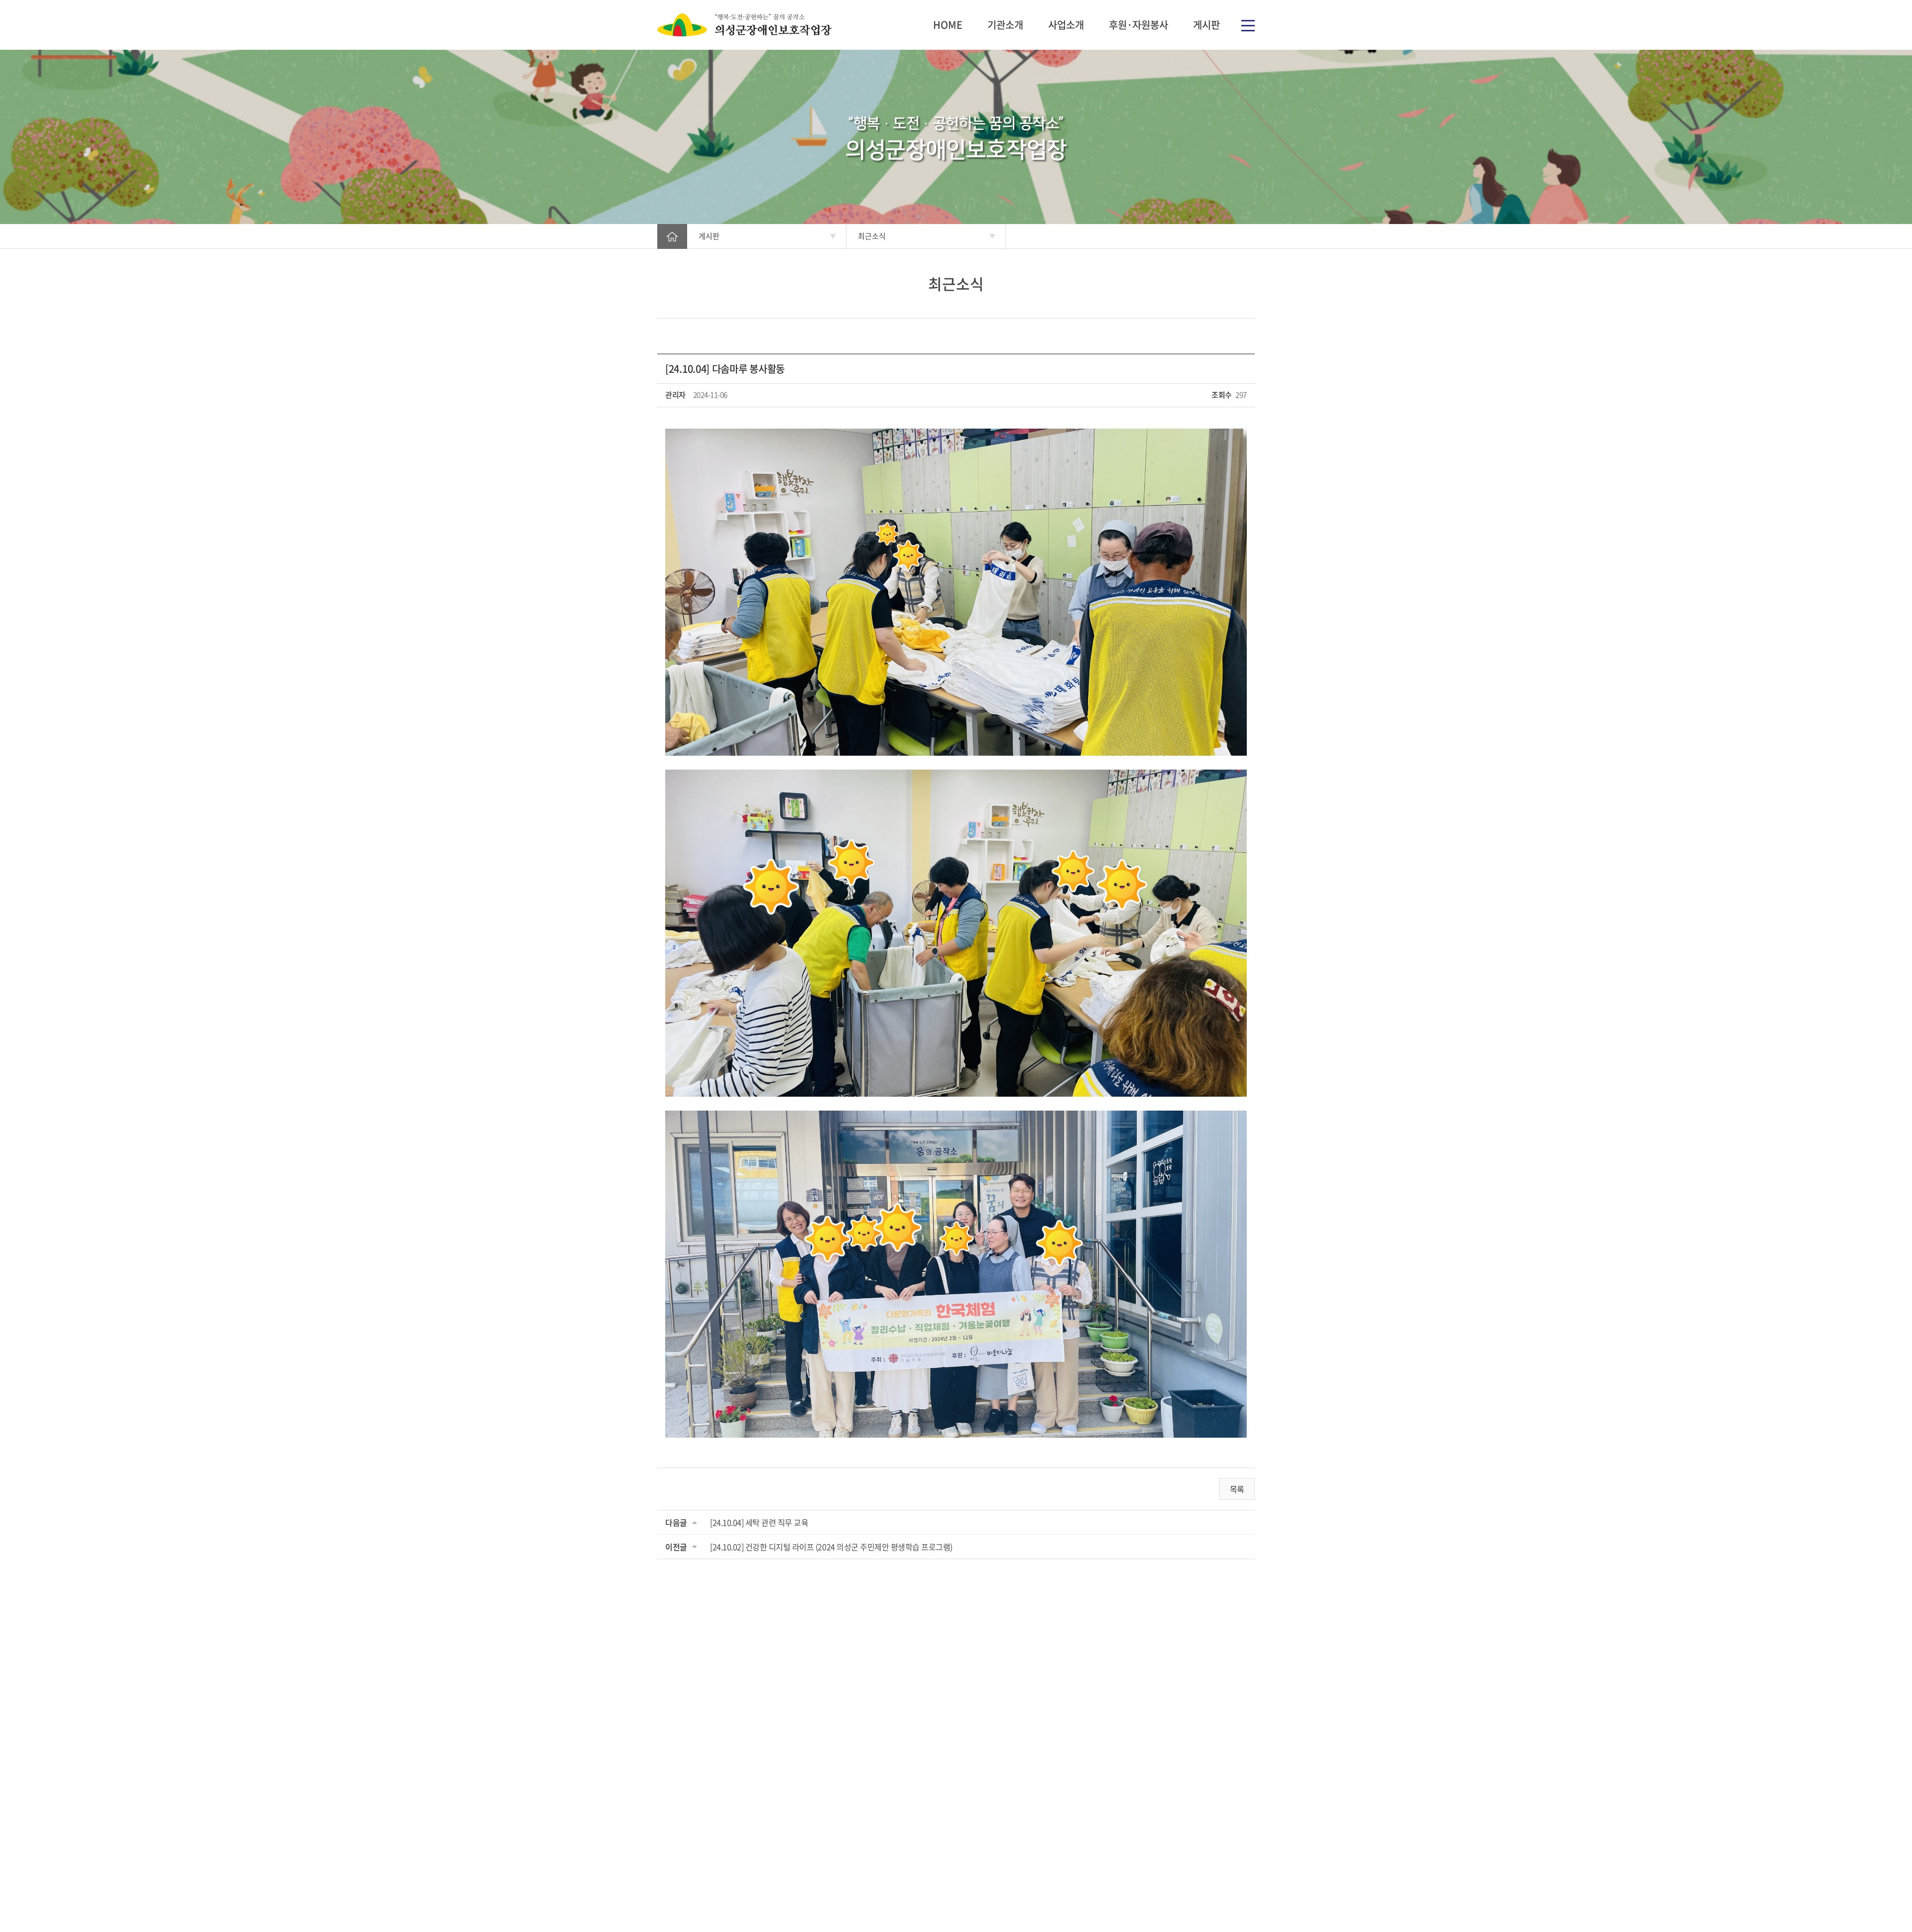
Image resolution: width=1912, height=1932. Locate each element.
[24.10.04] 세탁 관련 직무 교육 (759, 1522)
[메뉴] (1248, 25)
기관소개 (1005, 25)
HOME (948, 25)
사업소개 (1066, 25)
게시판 (1206, 25)
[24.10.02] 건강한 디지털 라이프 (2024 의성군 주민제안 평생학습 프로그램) (831, 1547)
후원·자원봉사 (1138, 25)
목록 (1237, 1489)
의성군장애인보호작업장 (744, 25)
